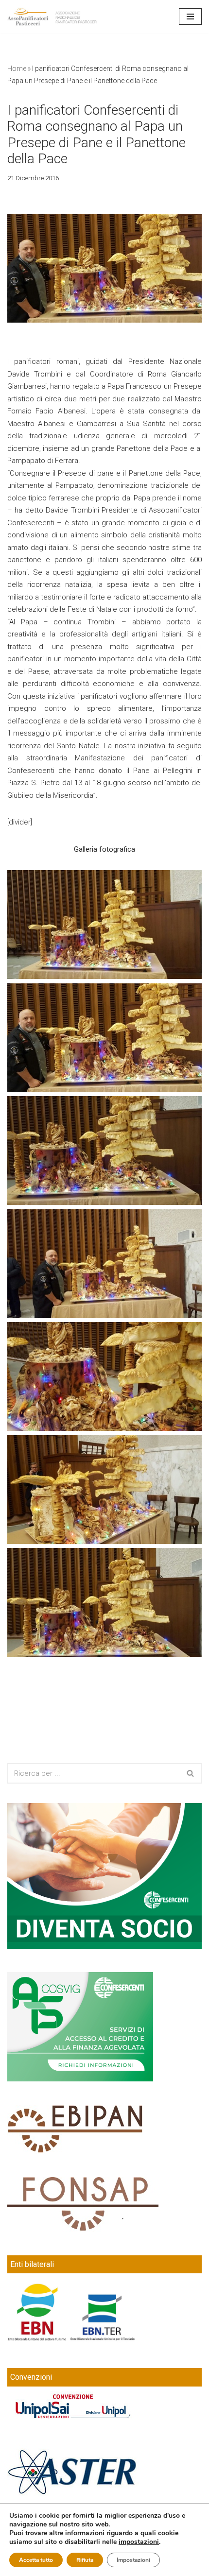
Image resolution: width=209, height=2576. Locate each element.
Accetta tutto (36, 2560)
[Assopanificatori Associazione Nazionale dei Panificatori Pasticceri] (53, 17)
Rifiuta (85, 2560)
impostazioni (139, 2542)
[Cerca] (191, 1773)
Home (17, 69)
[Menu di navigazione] (190, 17)
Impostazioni (133, 2560)
